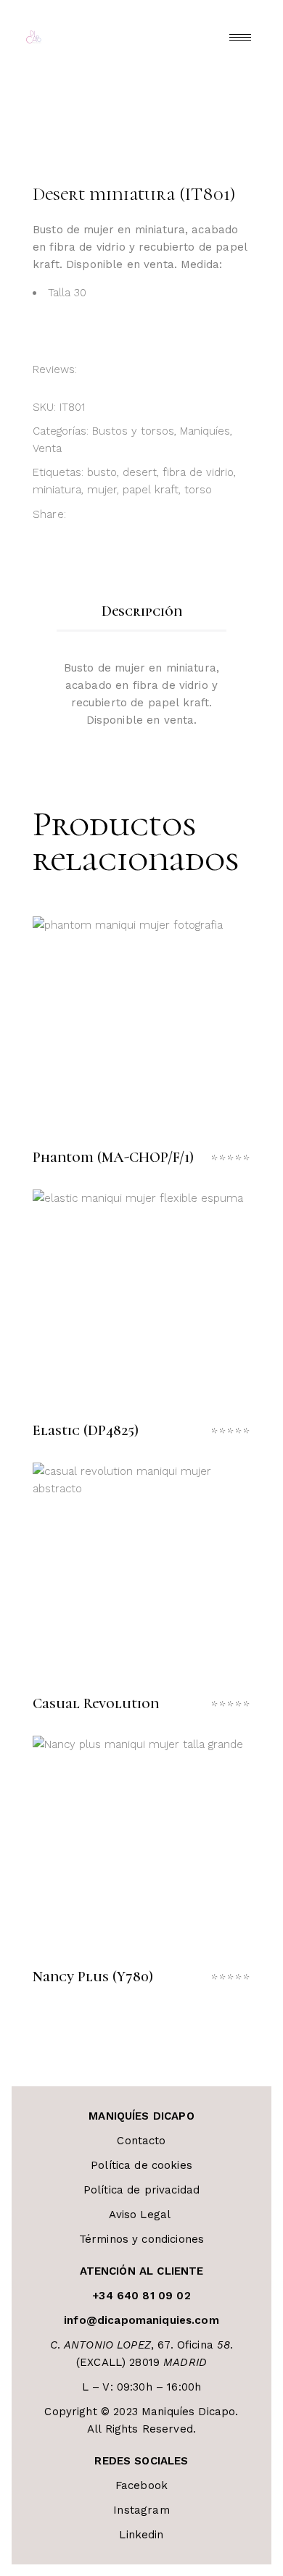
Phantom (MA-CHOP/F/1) (113, 1158)
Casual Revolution (96, 1704)
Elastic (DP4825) (86, 1431)
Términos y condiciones (141, 2239)
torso (198, 490)
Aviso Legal (142, 2215)
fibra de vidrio (198, 472)
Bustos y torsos (133, 431)
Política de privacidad (141, 2190)
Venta (47, 448)
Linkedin (141, 2535)
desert (140, 472)
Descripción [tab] (142, 611)
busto (102, 472)
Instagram (141, 2510)
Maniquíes (205, 431)
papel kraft (151, 490)
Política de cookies (141, 2165)
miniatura (57, 490)
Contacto (141, 2141)
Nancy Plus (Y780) (93, 1977)
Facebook (141, 2485)
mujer (102, 490)
